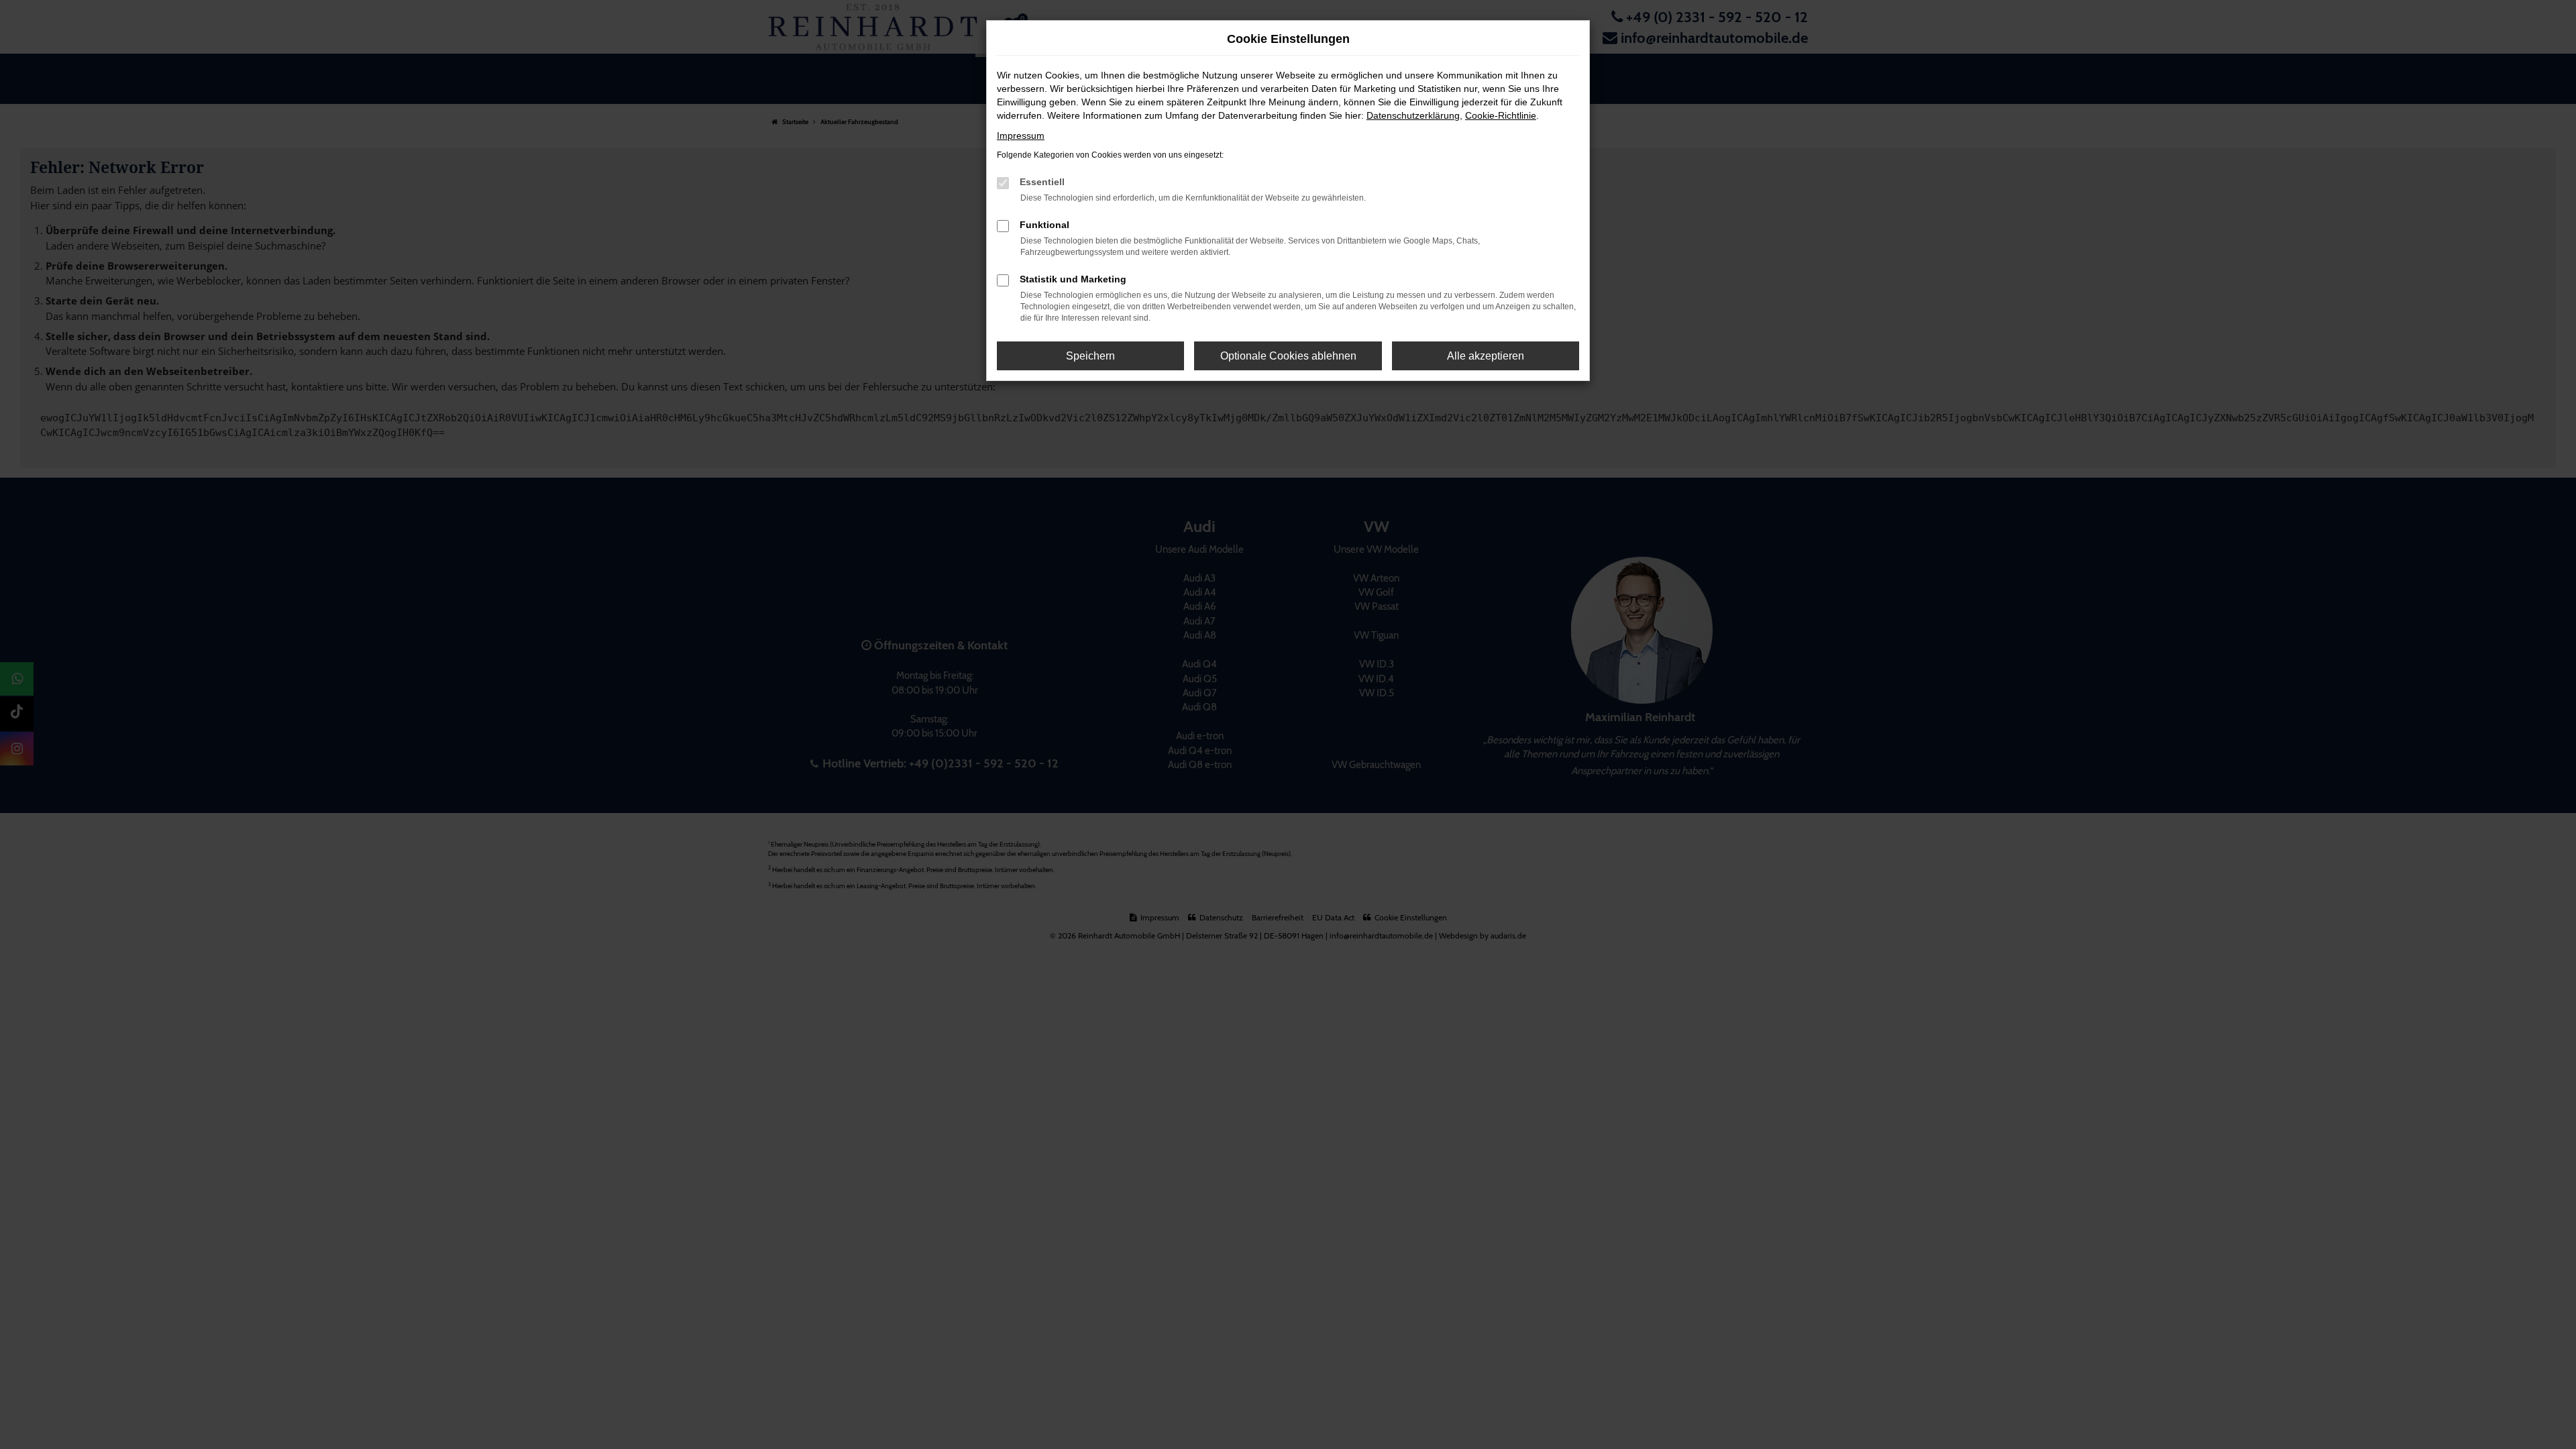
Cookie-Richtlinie (1501, 115)
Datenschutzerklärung (1413, 115)
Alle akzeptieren (1486, 356)
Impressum (1021, 136)
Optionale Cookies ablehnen (1288, 356)
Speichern (1090, 356)
